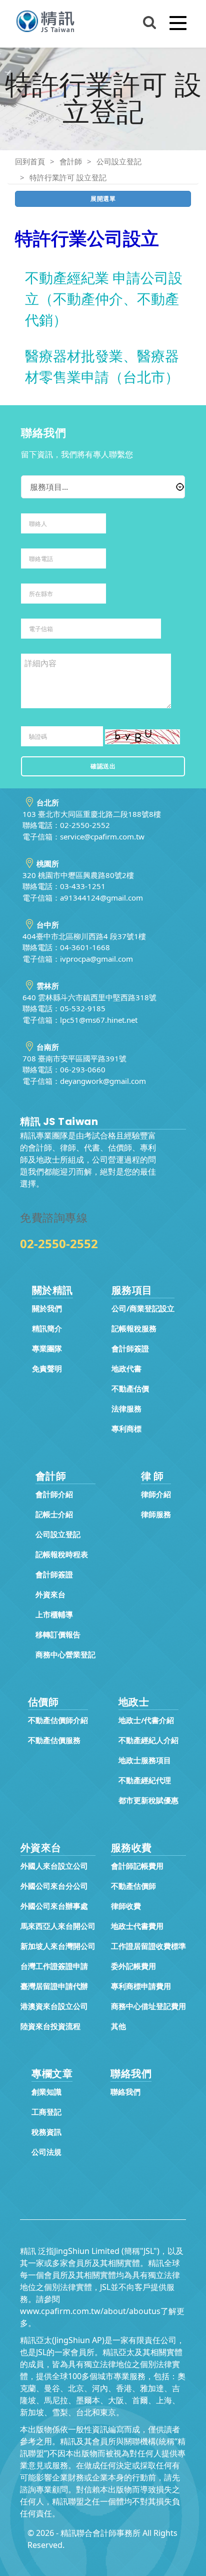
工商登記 (46, 2112)
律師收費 (126, 1906)
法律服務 (126, 1408)
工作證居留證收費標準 (148, 1946)
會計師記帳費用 (137, 1866)
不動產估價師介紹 (58, 1720)
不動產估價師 (133, 1886)
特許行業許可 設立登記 (68, 177)
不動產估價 (130, 1388)
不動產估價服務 (54, 1740)
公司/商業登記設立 (143, 1308)
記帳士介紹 (54, 1514)
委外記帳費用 (133, 1966)
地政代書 (126, 1368)
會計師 (71, 161)
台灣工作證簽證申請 (54, 1966)
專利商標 (126, 1428)
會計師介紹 (54, 1494)
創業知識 (46, 2092)
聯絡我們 (125, 2092)
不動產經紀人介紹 (148, 1740)
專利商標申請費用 (141, 1986)
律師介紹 (156, 1494)
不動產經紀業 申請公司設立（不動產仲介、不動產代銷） (104, 299)
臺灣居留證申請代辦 (54, 1986)
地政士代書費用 (137, 1926)
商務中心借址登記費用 (148, 2006)
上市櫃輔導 (54, 1614)
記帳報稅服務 (134, 1328)
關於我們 (47, 1308)
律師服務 (156, 1514)
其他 (118, 2026)
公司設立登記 (119, 161)
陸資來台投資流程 (50, 2026)
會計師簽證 (130, 1348)
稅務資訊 (46, 2132)
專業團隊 (47, 1348)
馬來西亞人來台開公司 (58, 1926)
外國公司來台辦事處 (54, 1906)
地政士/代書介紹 (146, 1720)
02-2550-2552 (59, 1243)
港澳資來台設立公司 (54, 2006)
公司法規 (46, 2152)
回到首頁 (30, 161)
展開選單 (103, 199)
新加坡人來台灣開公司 (58, 1946)
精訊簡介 (47, 1328)
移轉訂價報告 (58, 1634)
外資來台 (50, 1594)
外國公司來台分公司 (54, 1886)
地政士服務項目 (145, 1760)
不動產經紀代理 (145, 1780)
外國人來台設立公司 (54, 1866)
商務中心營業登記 (65, 1654)
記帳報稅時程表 (62, 1554)
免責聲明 (47, 1368)
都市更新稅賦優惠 (148, 1800)
